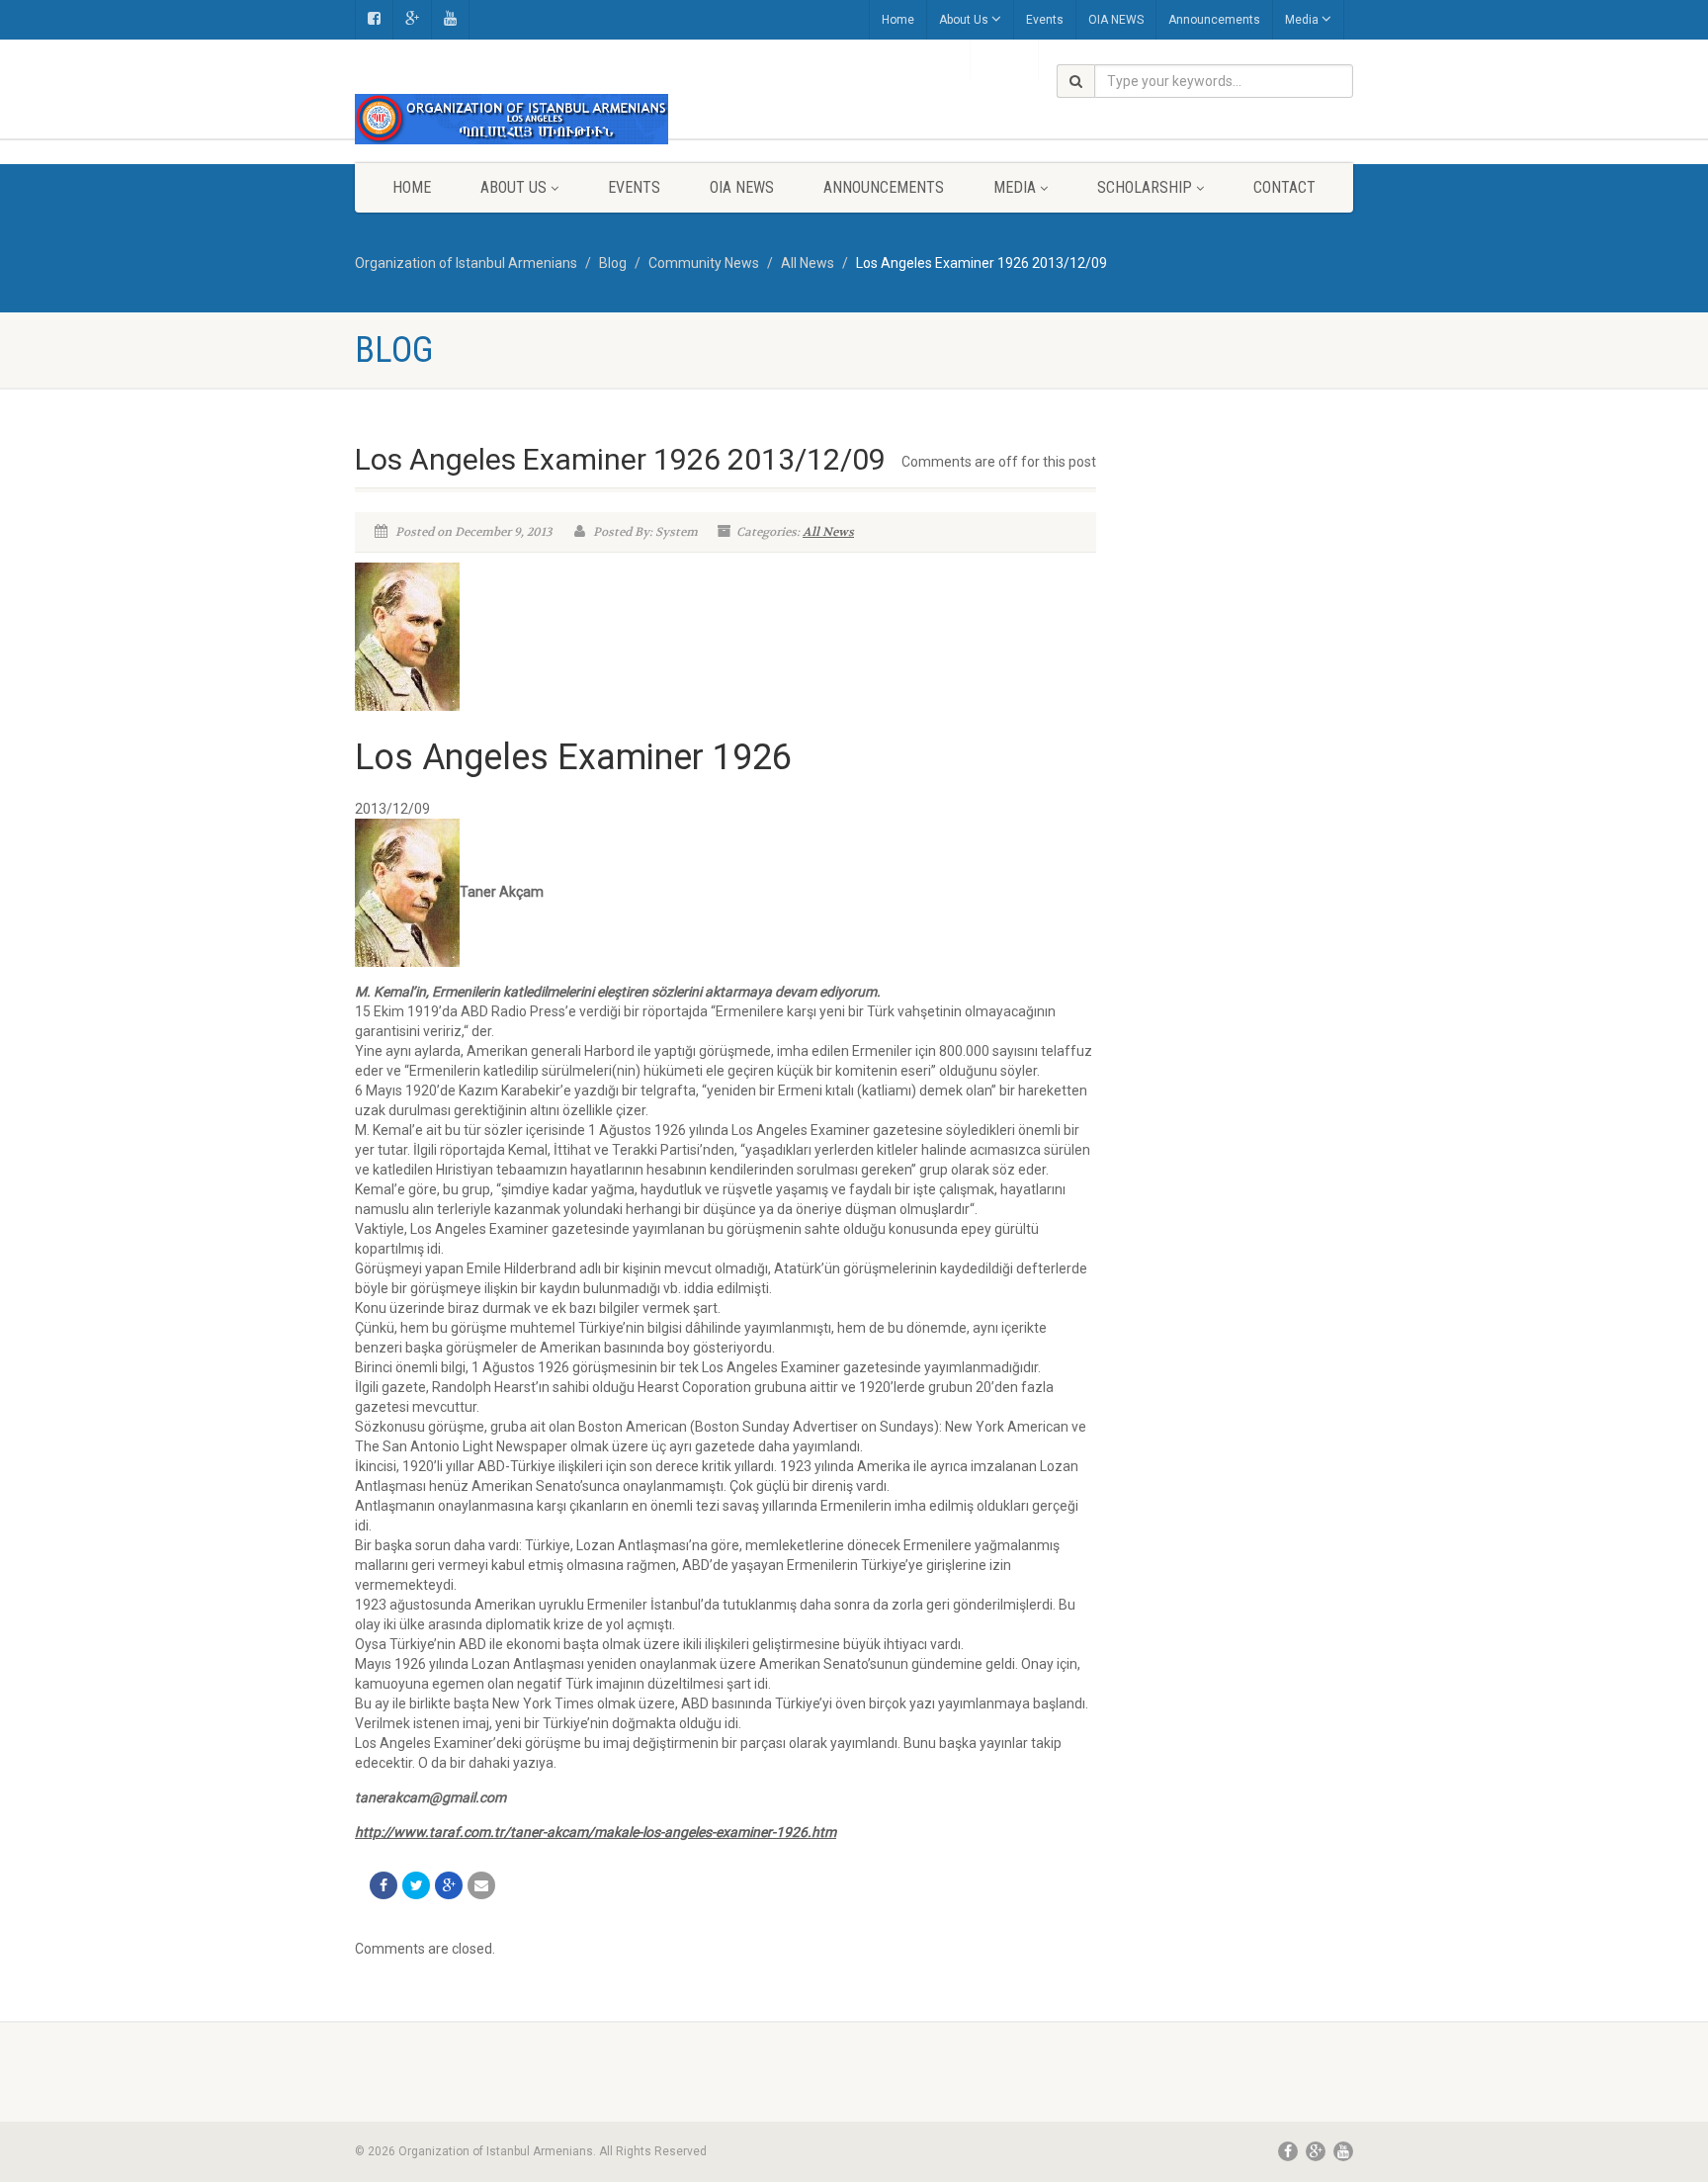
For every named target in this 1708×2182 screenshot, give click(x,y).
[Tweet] (416, 1885)
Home (898, 20)
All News (828, 532)
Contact (1284, 187)
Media (1302, 20)
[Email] (481, 1885)
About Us (964, 20)
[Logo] (512, 119)
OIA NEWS (1116, 20)
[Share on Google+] (449, 1885)
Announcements (1214, 20)
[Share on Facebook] (384, 1885)
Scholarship (1145, 187)
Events (1045, 20)
